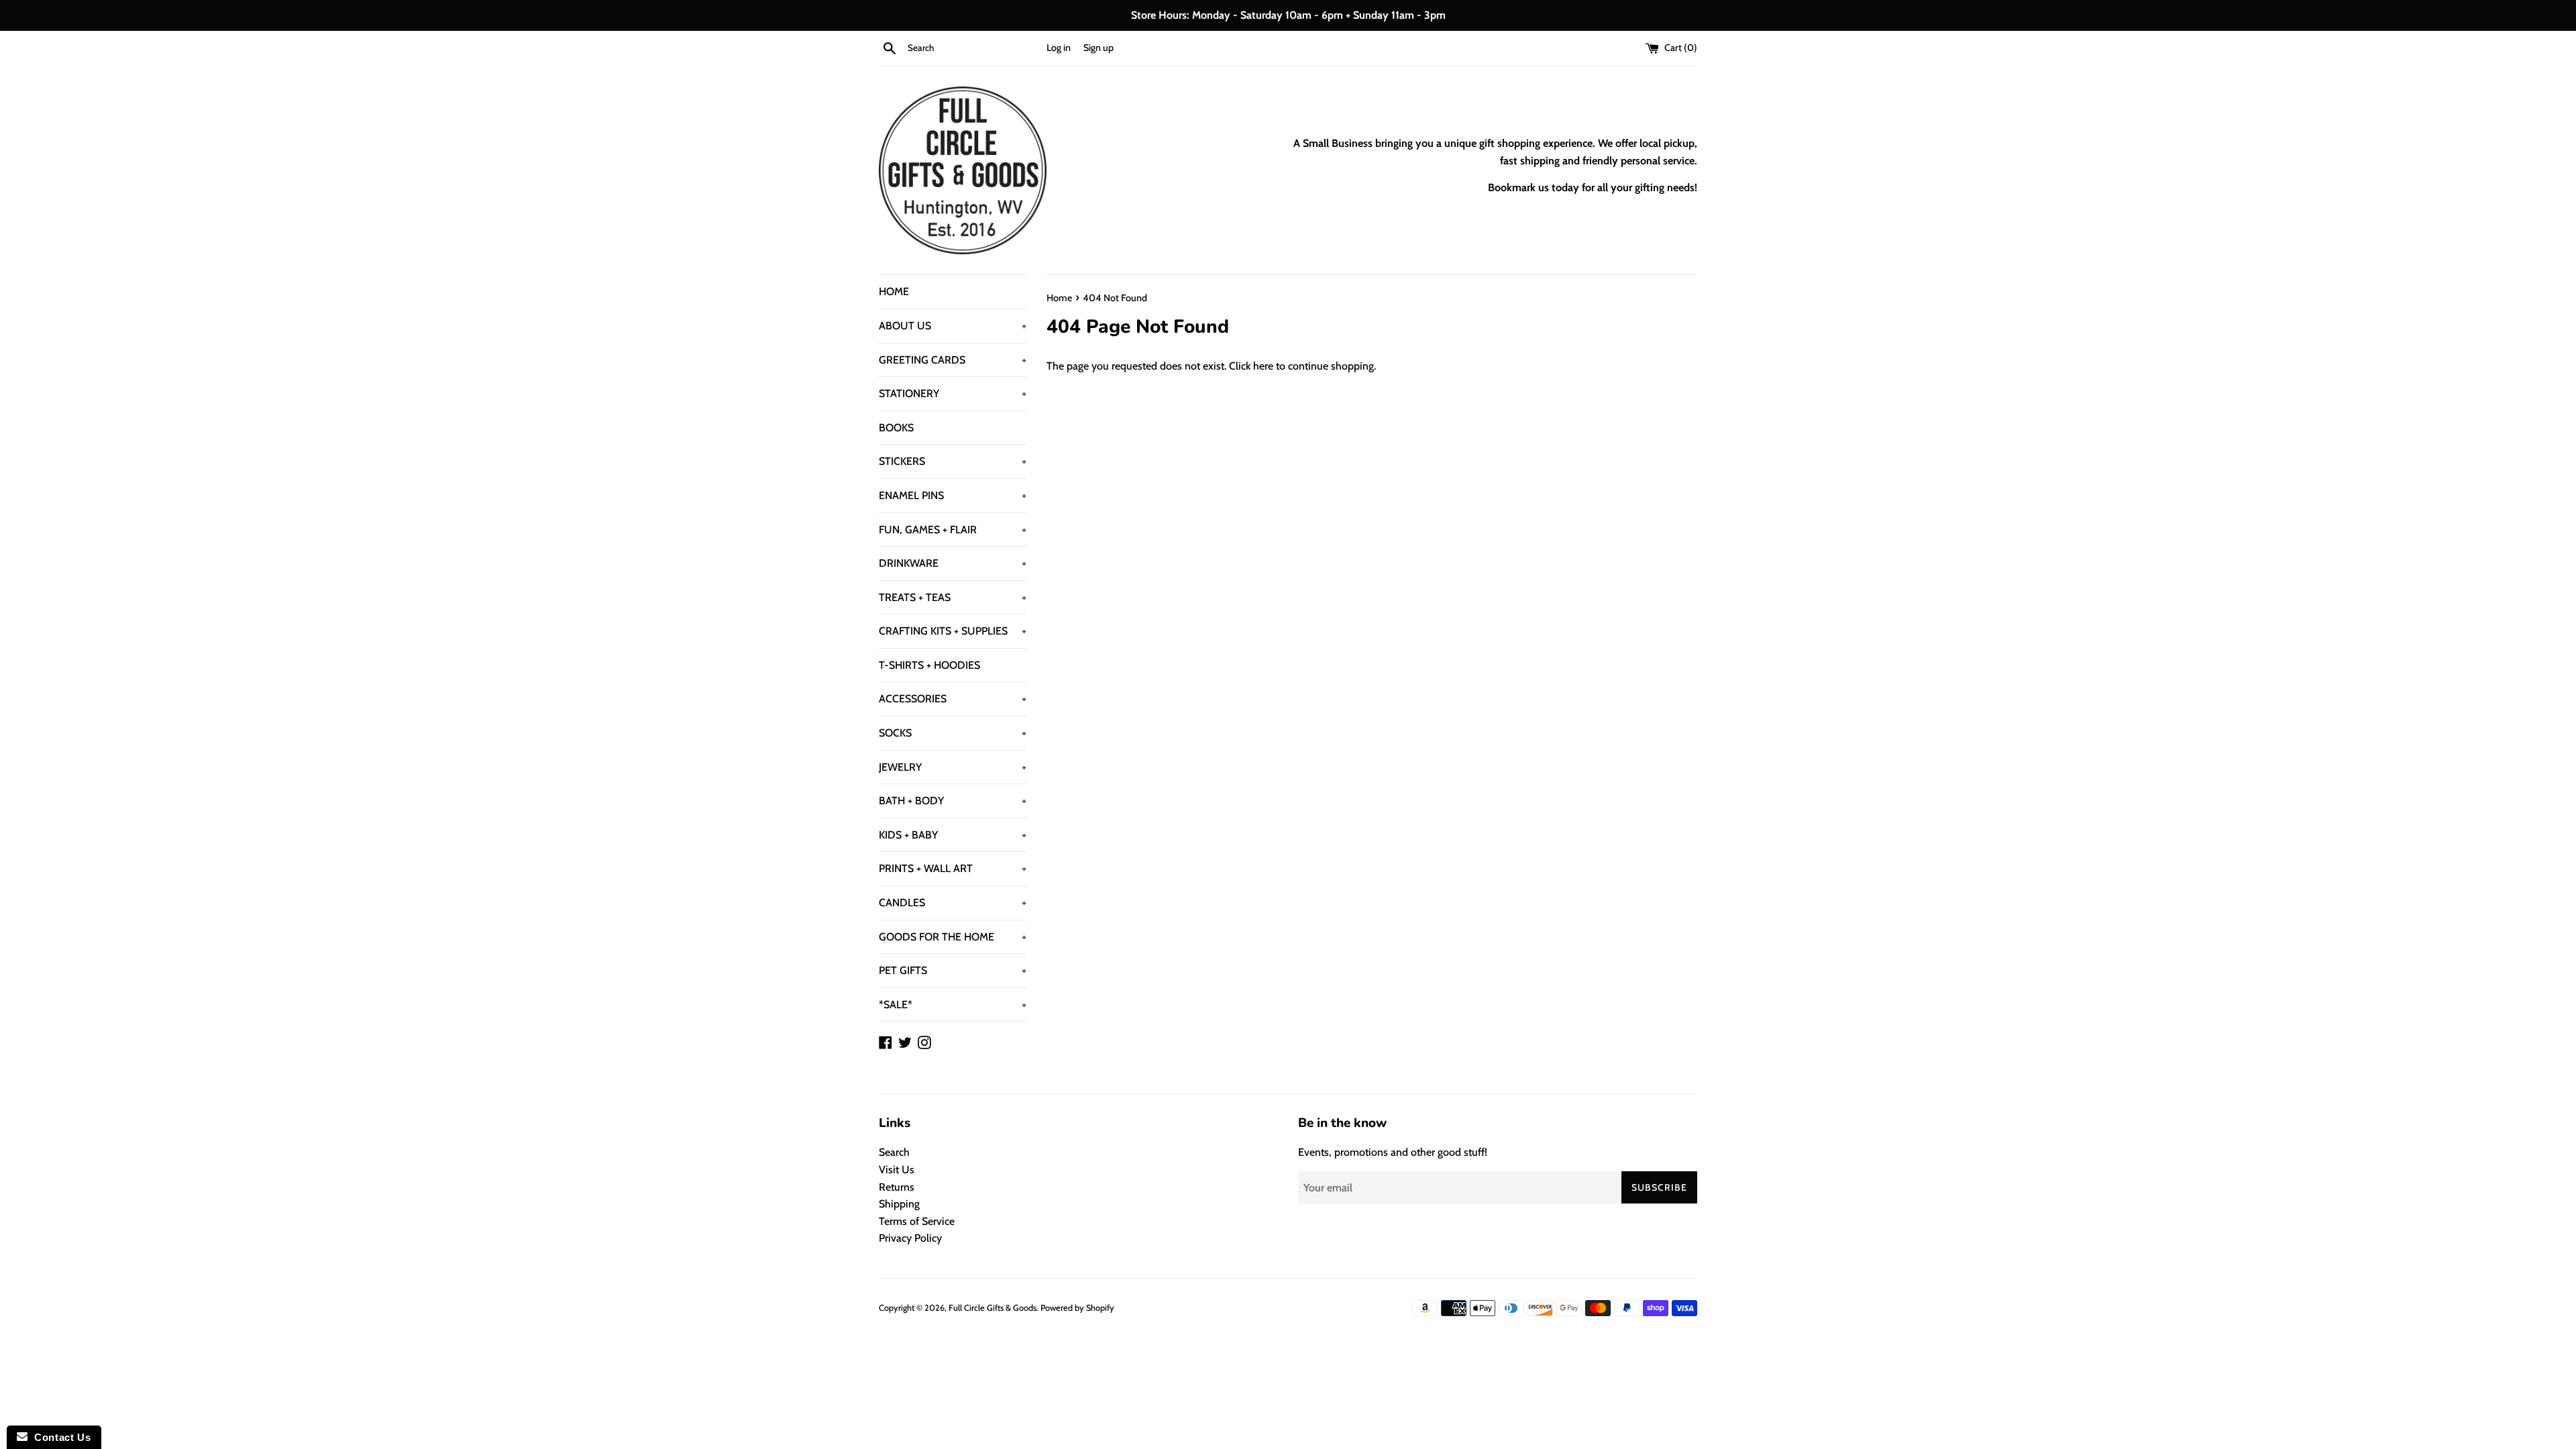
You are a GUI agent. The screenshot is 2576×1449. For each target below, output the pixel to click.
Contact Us (59, 1437)
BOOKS (896, 428)
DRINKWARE (953, 563)
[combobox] (974, 48)
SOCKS (953, 733)
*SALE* (953, 1005)
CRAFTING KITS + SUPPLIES (953, 631)
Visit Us (897, 1170)
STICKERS (953, 461)
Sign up (1098, 48)
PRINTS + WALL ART (953, 868)
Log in (1059, 48)
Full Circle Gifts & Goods (992, 1308)
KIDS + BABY (953, 835)
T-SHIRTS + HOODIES (929, 665)
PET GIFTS (953, 970)
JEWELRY (953, 767)
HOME (894, 291)
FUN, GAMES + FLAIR (953, 530)
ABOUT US (953, 326)
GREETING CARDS (953, 360)
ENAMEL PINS (953, 495)
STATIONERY (953, 393)
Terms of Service (917, 1221)
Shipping (899, 1204)
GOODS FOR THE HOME (953, 937)
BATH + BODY (953, 801)
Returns (897, 1187)
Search (894, 1152)
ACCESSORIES (953, 699)
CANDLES (953, 903)
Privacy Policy (910, 1238)
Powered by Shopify (1077, 1308)
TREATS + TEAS (953, 597)
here (1263, 366)
